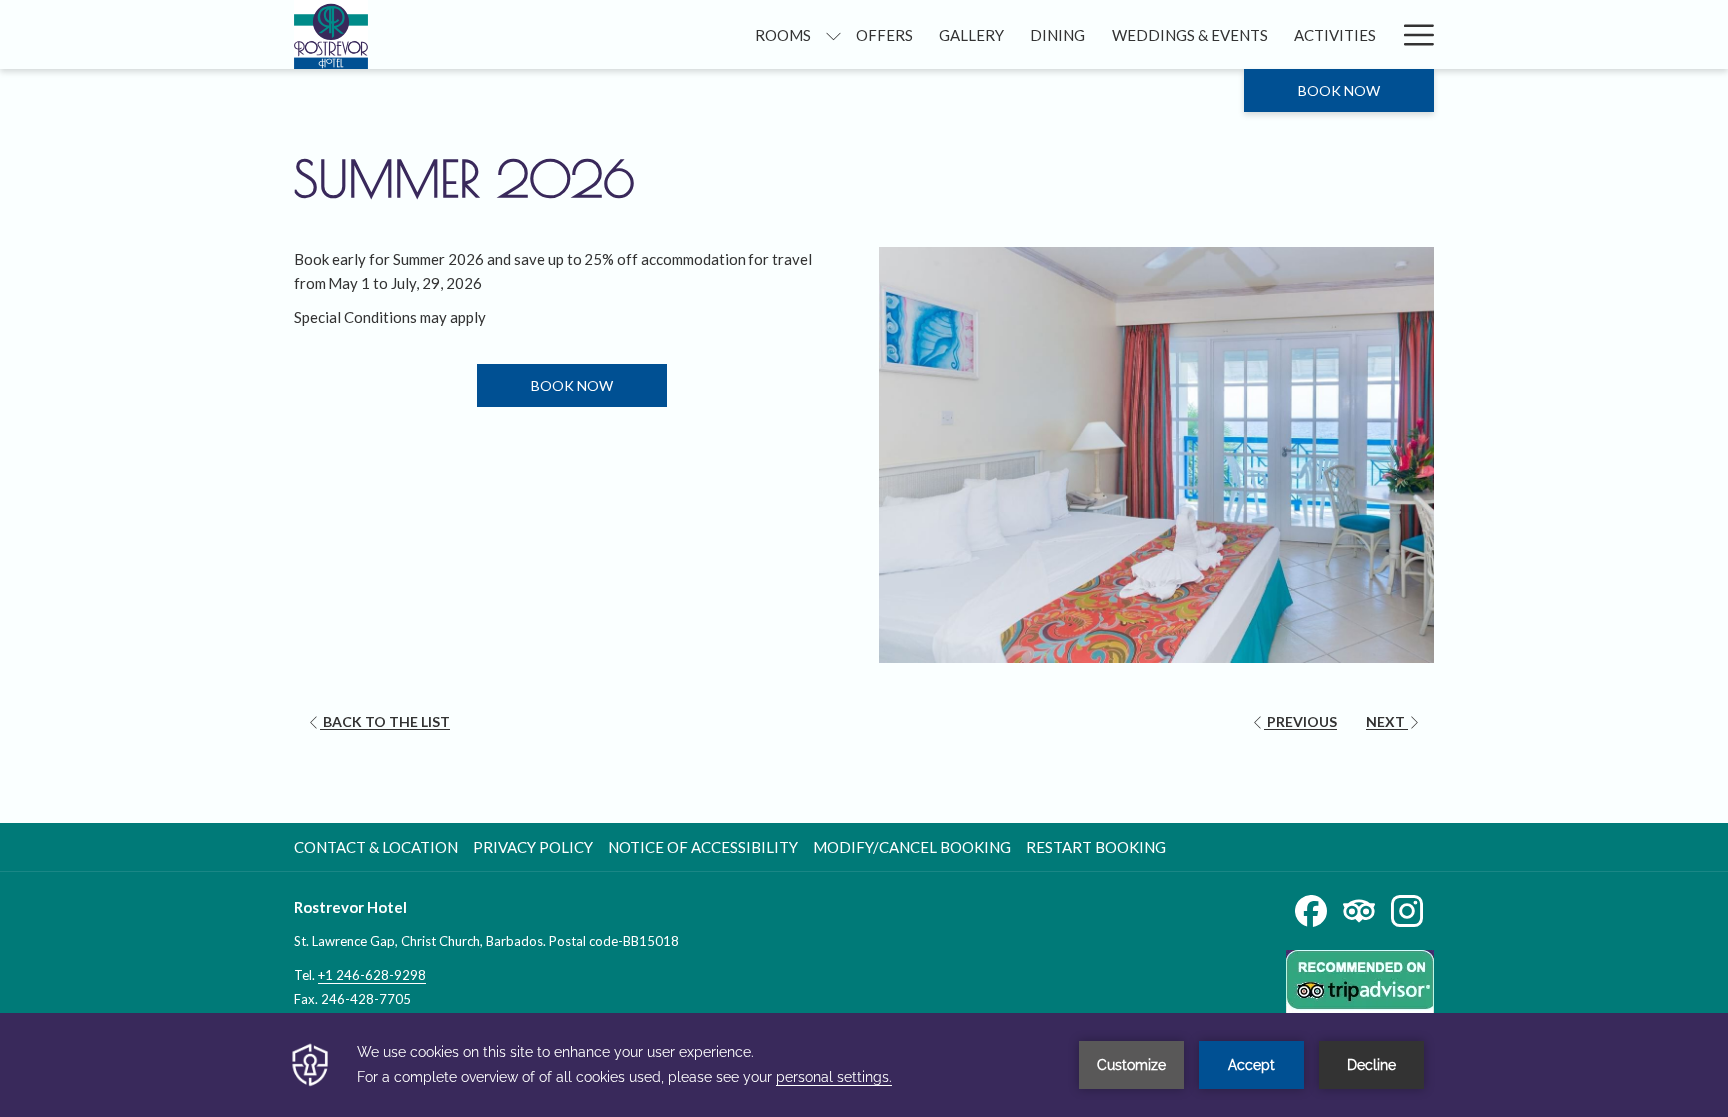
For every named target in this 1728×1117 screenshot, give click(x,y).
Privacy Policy (533, 847)
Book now (1339, 90)
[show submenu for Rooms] (833, 34)
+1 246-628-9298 (372, 975)
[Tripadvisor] (1359, 909)
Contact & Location (376, 847)
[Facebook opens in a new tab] (1311, 909)
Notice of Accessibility (703, 847)
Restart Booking (1096, 847)
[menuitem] (783, 34)
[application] (864, 1065)
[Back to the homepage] (331, 34)
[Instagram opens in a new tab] (1407, 909)
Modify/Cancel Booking (912, 847)
